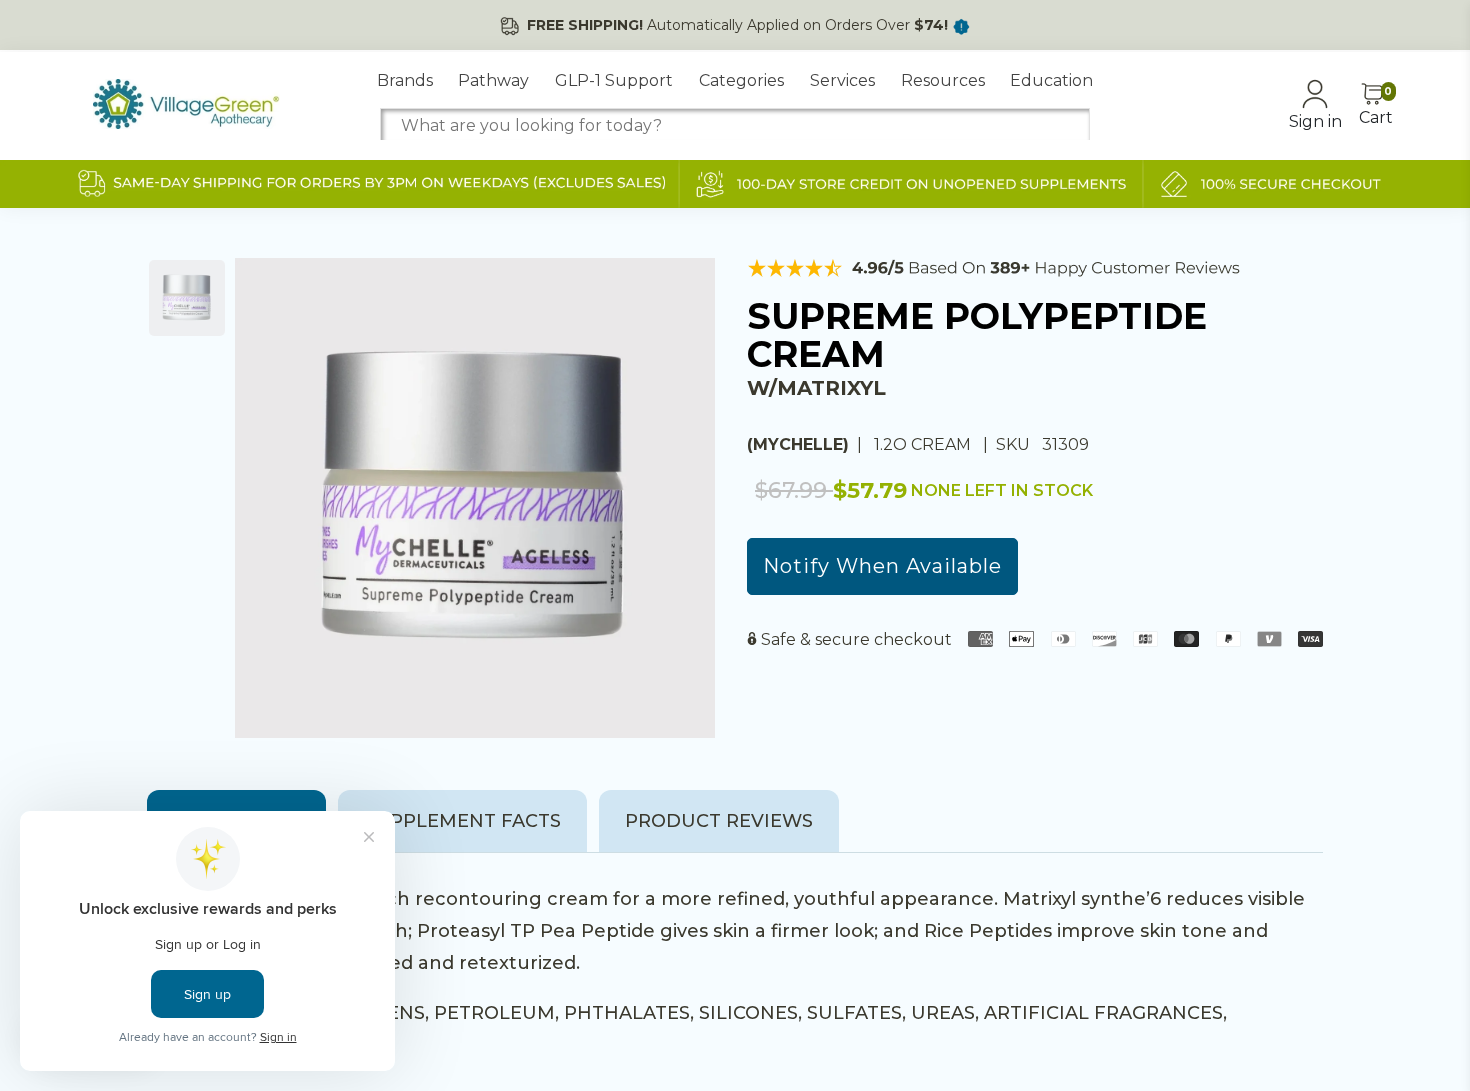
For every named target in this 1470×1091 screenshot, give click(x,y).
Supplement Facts (462, 821)
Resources (943, 80)
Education (1051, 80)
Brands (405, 80)
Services (842, 80)
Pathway (493, 80)
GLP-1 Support (614, 80)
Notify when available (882, 566)
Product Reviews (719, 821)
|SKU (1008, 444)
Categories (741, 80)
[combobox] (735, 125)
